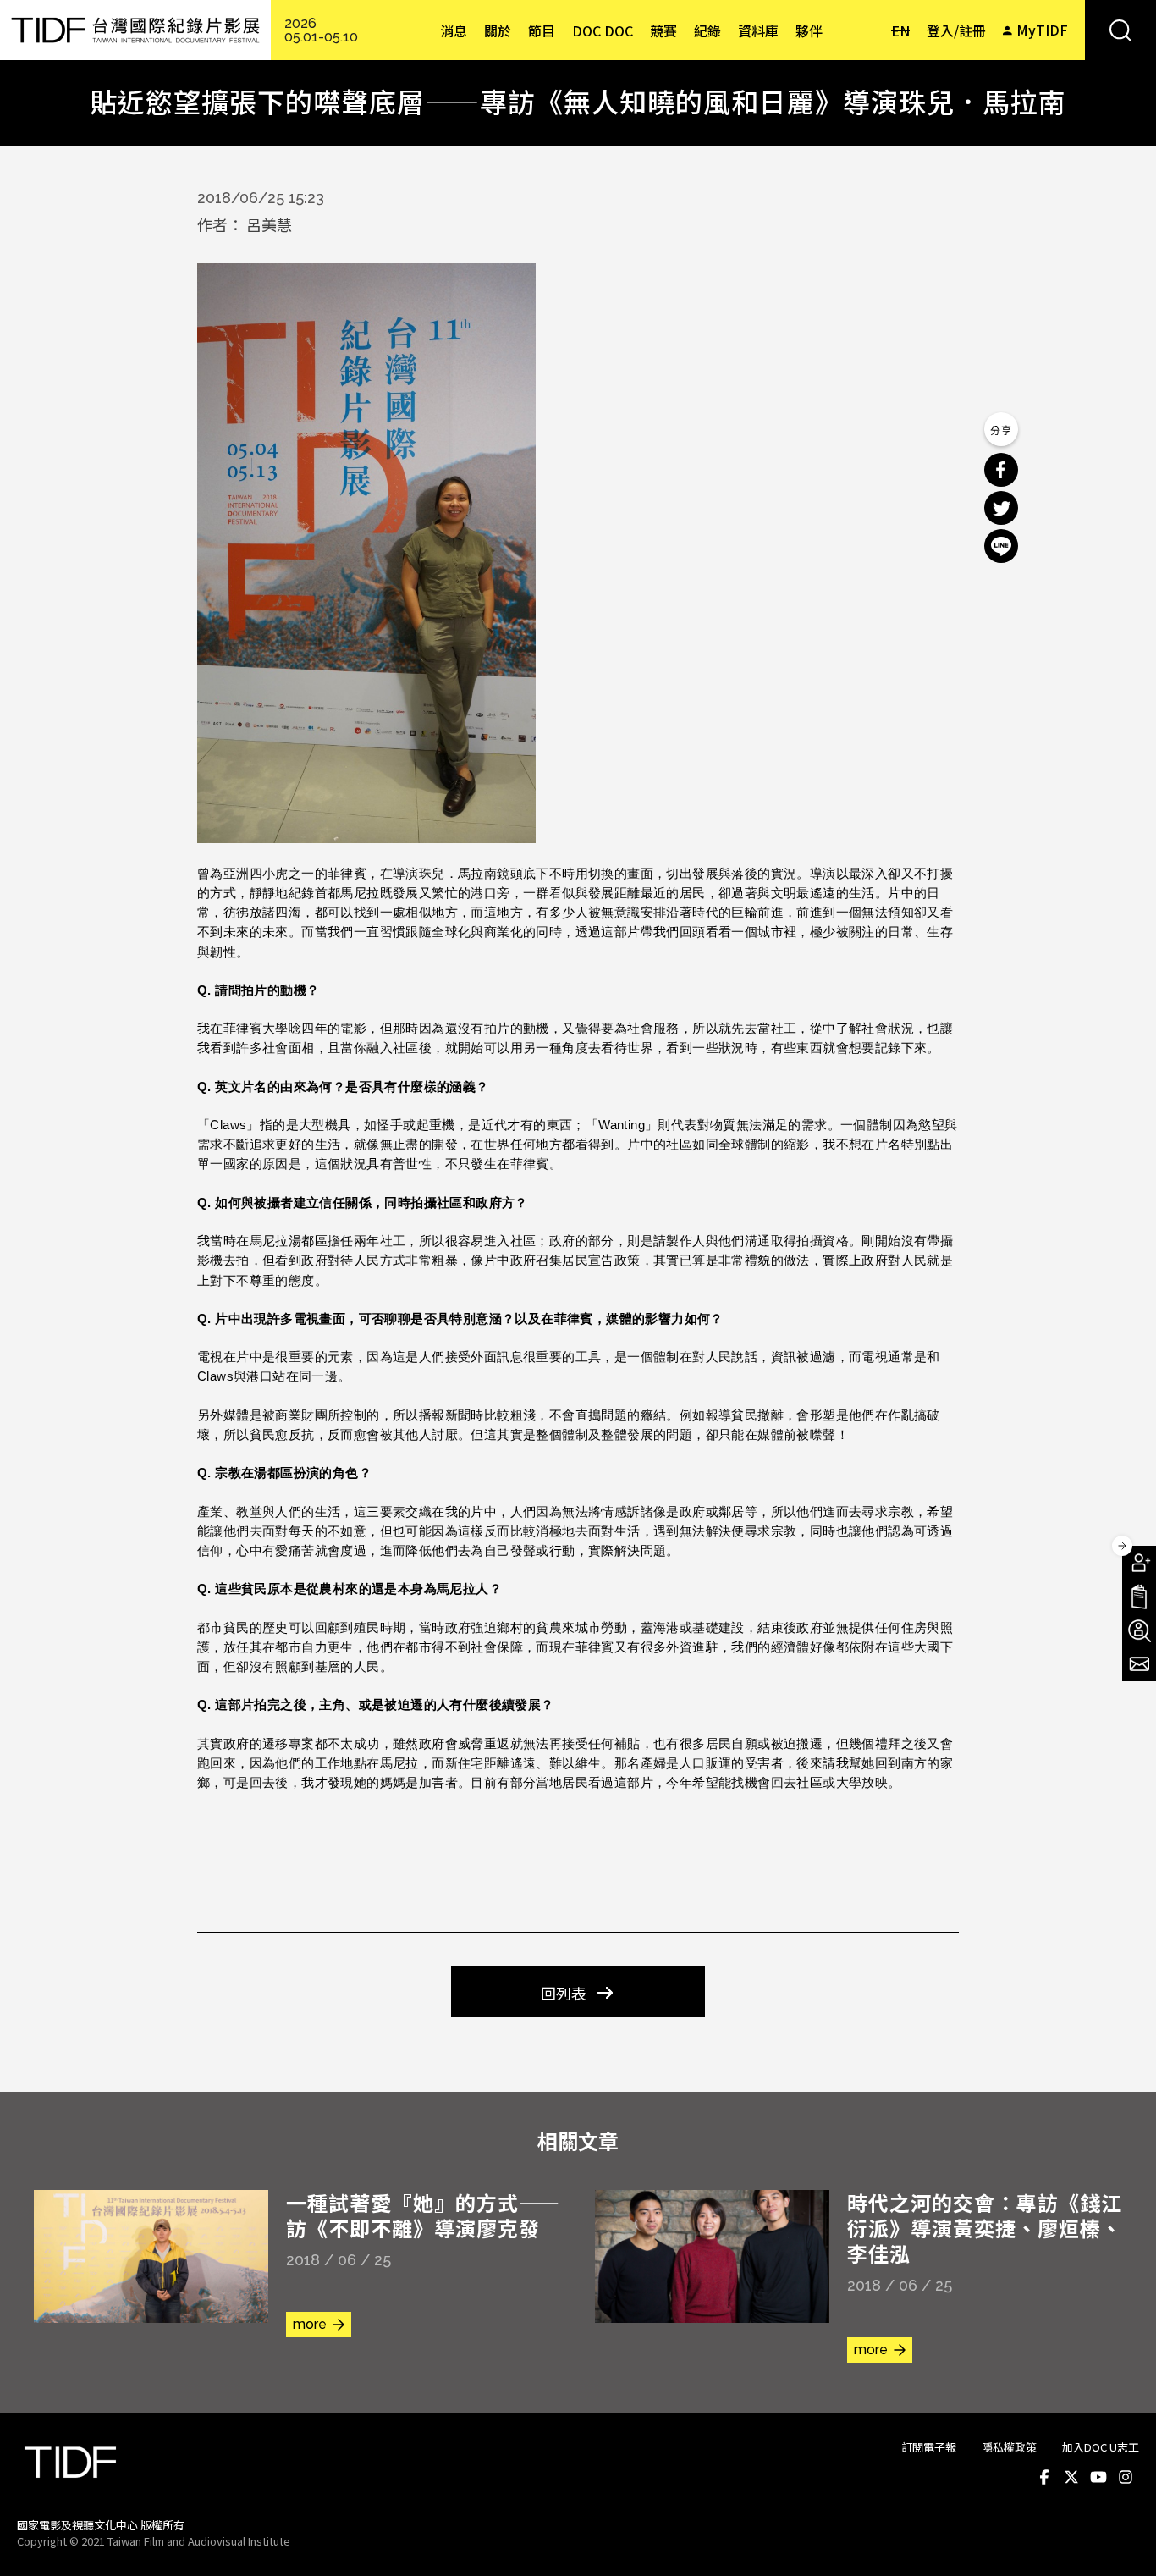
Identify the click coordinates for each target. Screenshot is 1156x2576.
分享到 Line (1001, 546)
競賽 (663, 30)
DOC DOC (603, 30)
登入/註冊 (956, 30)
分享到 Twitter (1001, 508)
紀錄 (707, 30)
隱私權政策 (1009, 2447)
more (310, 2324)
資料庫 (758, 30)
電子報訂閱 (1139, 1664)
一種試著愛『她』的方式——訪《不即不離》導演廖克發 (423, 2215)
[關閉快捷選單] (1122, 1546)
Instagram (1126, 2478)
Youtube (1098, 2478)
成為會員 (1139, 1563)
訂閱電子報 (929, 2447)
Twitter (1071, 2478)
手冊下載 (1139, 1597)
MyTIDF (1042, 30)
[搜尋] (1120, 30)
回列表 (564, 1993)
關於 (498, 30)
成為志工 (1139, 1630)
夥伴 (809, 30)
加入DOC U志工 (1101, 2447)
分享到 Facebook (1001, 470)
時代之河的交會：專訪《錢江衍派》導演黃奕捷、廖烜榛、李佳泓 (985, 2228)
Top (1123, 2540)
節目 (542, 30)
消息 (454, 30)
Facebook (1044, 2478)
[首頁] (135, 30)
